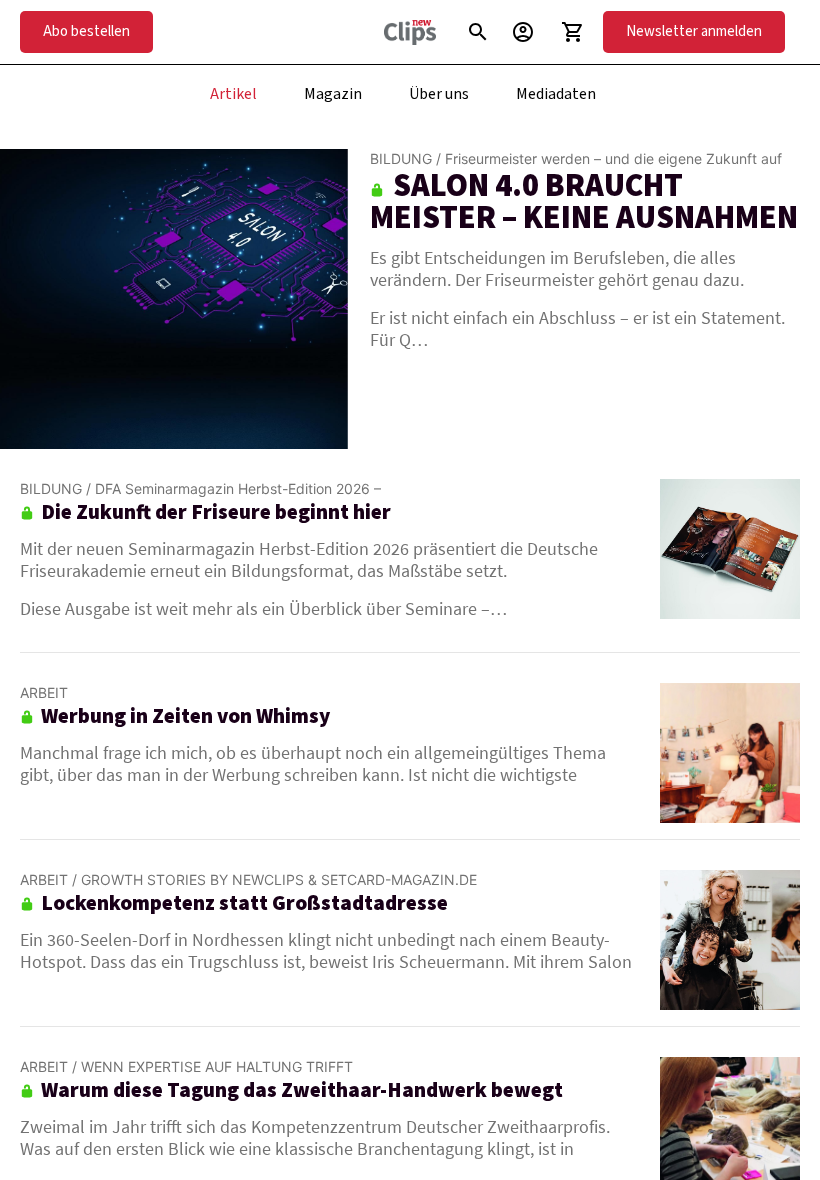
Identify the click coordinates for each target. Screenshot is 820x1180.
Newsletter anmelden (694, 31)
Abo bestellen (86, 31)
